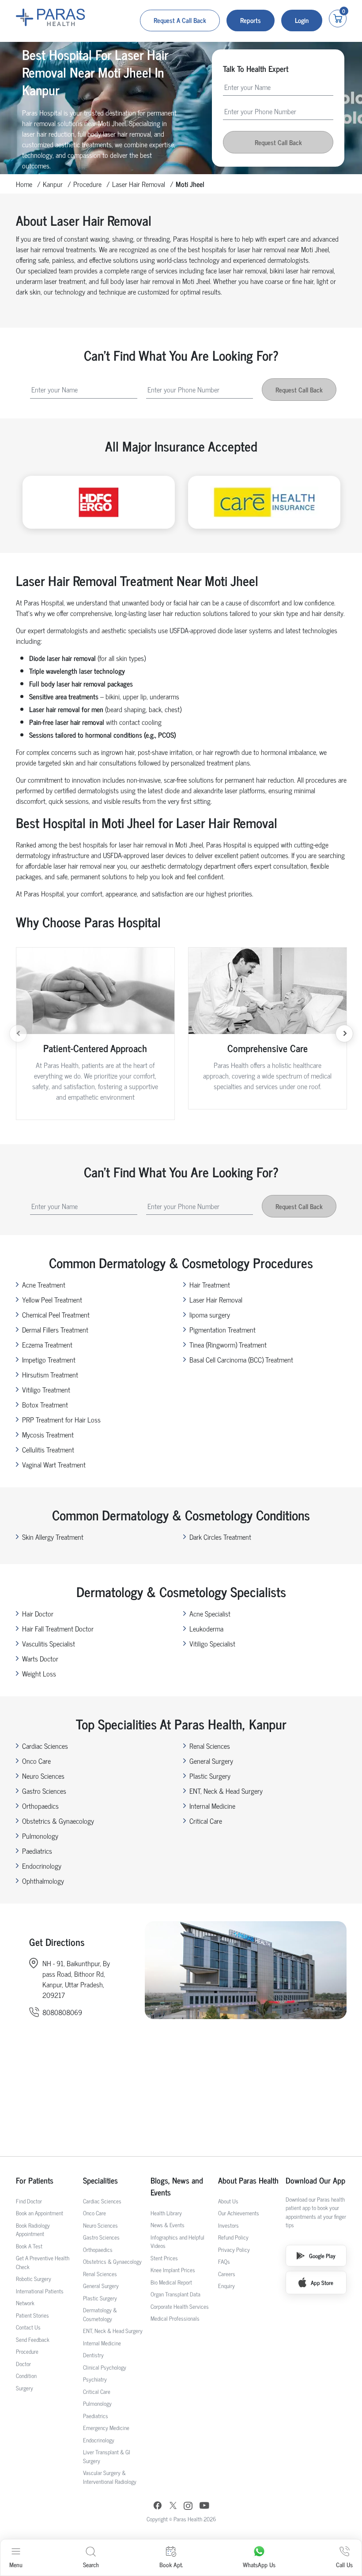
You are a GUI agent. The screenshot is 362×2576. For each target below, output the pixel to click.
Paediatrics (37, 1851)
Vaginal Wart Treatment (54, 1464)
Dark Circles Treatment (220, 1537)
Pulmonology (40, 1836)
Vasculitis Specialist (49, 1643)
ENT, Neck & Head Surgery (226, 1791)
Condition (26, 2376)
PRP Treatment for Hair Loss (61, 1419)
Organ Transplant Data (175, 2294)
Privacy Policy (234, 2249)
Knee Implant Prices (173, 2270)
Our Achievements (239, 2213)
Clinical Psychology (105, 2367)
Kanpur (53, 184)
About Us (228, 2201)
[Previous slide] (18, 1034)
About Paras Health (248, 2180)
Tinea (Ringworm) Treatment (228, 1344)
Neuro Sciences (43, 1776)
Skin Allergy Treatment (53, 1537)
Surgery (25, 2388)
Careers (227, 2274)
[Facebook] (158, 2507)
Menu (16, 2564)
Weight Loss (39, 1673)
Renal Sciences (210, 1746)
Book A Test (29, 2246)
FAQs (224, 2261)
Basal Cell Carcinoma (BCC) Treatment (241, 1359)
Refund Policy (233, 2237)
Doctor (23, 2364)
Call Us (344, 2564)
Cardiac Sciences (45, 1746)
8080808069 (62, 2012)
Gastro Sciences (44, 1791)
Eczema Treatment (47, 1344)
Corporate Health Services (180, 2306)
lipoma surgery (210, 1314)
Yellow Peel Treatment (52, 1299)
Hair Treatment (210, 1284)
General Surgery (211, 1761)
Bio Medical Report (171, 2282)
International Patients (40, 2291)
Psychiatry (95, 2379)
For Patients (35, 2180)
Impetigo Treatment (49, 1359)
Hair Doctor (38, 1613)
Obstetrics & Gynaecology (58, 1821)
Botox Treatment (45, 1404)
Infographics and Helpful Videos (177, 2242)
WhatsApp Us (259, 2564)
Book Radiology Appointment (33, 2230)
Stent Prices (164, 2258)
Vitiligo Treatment (46, 1389)
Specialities (100, 2180)
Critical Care (206, 1821)
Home (24, 184)
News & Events (168, 2225)
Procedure (87, 184)
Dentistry (93, 2355)
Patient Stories (32, 2315)
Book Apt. (171, 2564)
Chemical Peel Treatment (56, 1314)
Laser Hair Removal (139, 184)
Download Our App (315, 2180)
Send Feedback (33, 2339)
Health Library (166, 2213)
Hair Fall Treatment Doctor (58, 1628)
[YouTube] (204, 2507)
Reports (251, 20)
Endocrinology (42, 1866)
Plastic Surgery (210, 1776)
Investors (228, 2225)
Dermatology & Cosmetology (100, 2314)
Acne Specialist (210, 1613)
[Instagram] (188, 2507)
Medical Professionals (175, 2318)
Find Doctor (29, 2201)
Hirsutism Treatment (50, 1374)
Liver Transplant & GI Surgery (107, 2456)
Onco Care (36, 1761)
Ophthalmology (43, 1881)
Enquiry (226, 2286)
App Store (322, 2283)
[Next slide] (344, 1034)
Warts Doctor (40, 1658)
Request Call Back (278, 142)
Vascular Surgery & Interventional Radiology (110, 2477)
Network (25, 2303)
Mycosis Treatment (48, 1434)
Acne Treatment (44, 1284)
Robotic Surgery (34, 2279)
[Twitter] (173, 2507)
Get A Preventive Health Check (43, 2262)
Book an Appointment (40, 2213)
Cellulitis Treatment (48, 1449)
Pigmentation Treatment (222, 1329)
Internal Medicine (212, 1806)
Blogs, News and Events (177, 2186)
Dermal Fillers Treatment (55, 1329)
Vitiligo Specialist (212, 1643)
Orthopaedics (40, 1806)
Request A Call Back (180, 20)
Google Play (322, 2256)
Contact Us (28, 2327)
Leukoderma (206, 1628)
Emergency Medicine (106, 2428)
